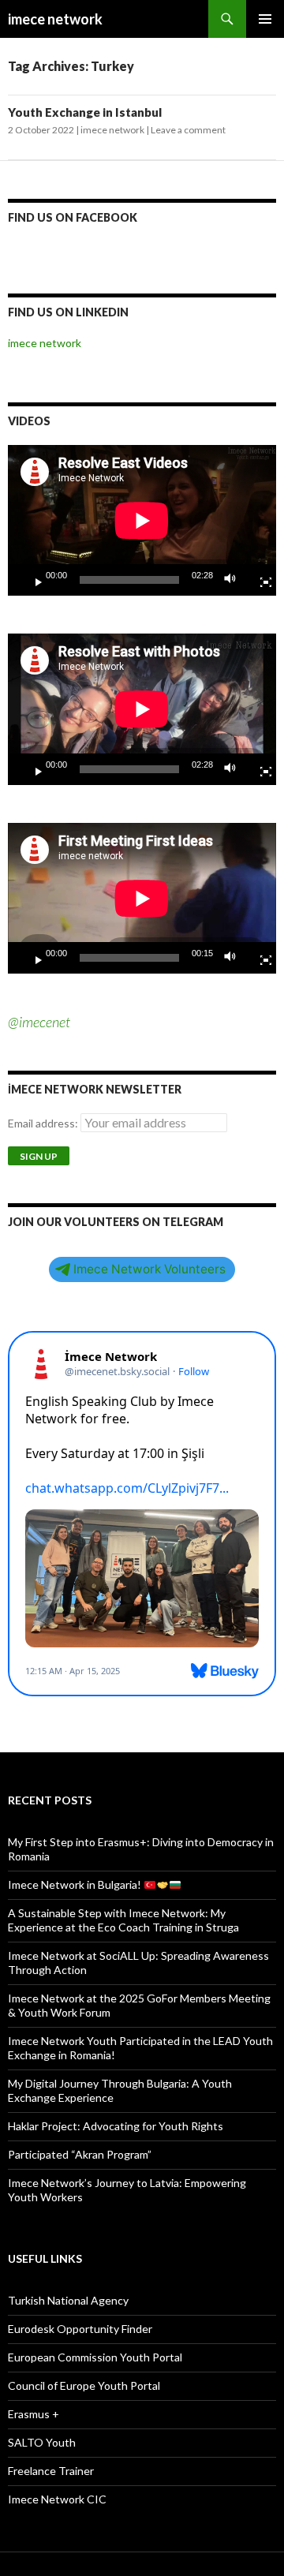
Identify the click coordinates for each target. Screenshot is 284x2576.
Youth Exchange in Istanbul (85, 112)
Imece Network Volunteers (149, 1269)
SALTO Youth (42, 2442)
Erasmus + (34, 2414)
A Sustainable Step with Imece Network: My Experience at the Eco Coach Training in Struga (123, 1920)
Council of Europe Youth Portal (84, 2385)
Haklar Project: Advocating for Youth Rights (116, 2126)
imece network (55, 19)
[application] (142, 520)
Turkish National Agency (68, 2300)
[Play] (32, 580)
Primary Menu (265, 19)
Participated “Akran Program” (80, 2154)
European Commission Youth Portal (95, 2357)
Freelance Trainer (51, 2471)
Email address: (44, 1123)
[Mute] (234, 580)
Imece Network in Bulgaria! (76, 1884)
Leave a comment (188, 130)
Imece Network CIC (57, 2499)
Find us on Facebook (73, 217)
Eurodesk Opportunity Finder (80, 2329)
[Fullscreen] (260, 580)
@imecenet (39, 1022)
